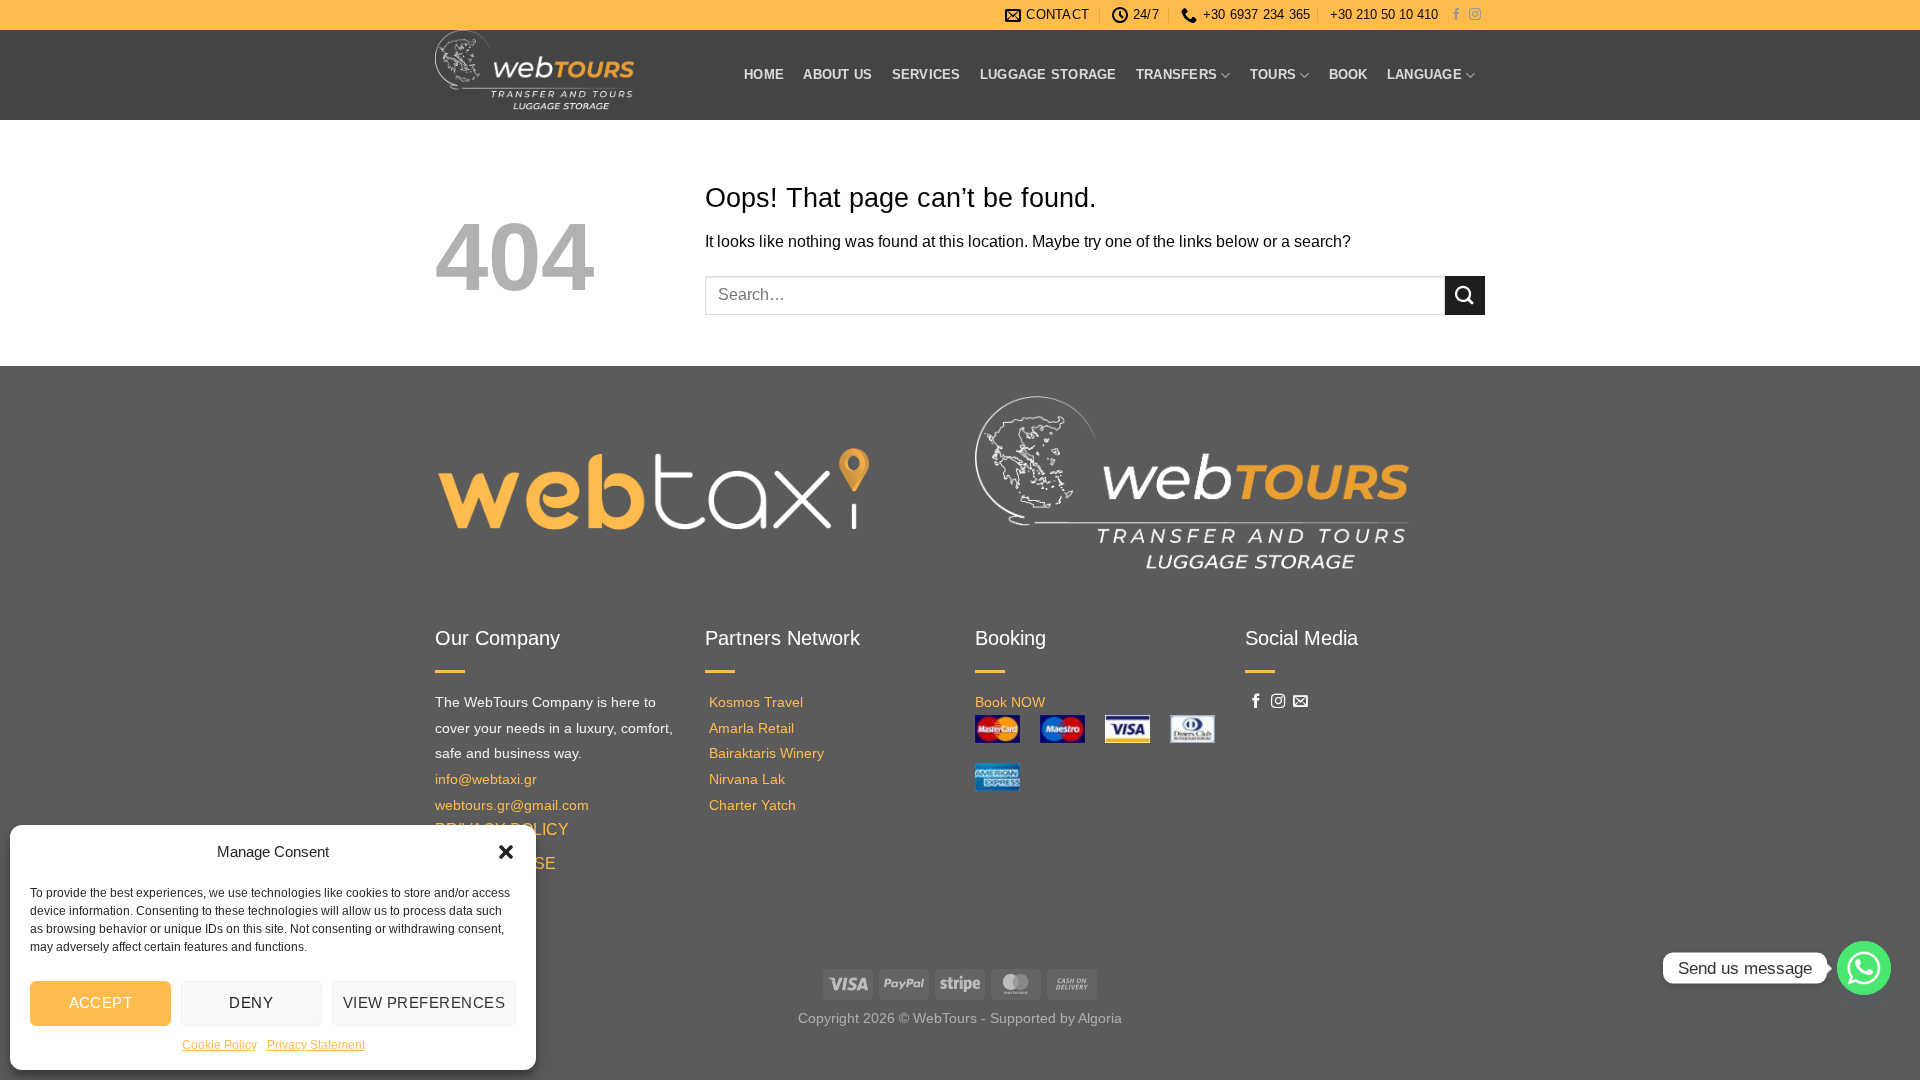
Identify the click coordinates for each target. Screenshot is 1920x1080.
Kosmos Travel (756, 702)
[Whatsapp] (1864, 968)
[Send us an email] (1300, 702)
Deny (251, 1002)
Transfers (1176, 74)
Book (1348, 74)
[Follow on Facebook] (1456, 15)
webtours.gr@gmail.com (512, 805)
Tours (1273, 74)
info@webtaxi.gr (486, 779)
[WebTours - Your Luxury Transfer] (567, 75)
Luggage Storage (1048, 74)
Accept (101, 1002)
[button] (506, 852)
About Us (837, 74)
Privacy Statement (316, 1045)
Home (764, 74)
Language (1424, 74)
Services (926, 74)
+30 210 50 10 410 (1384, 14)
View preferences (424, 1002)
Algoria (1100, 1018)
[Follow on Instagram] (1475, 15)
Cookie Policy (219, 1045)
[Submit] (1465, 295)
